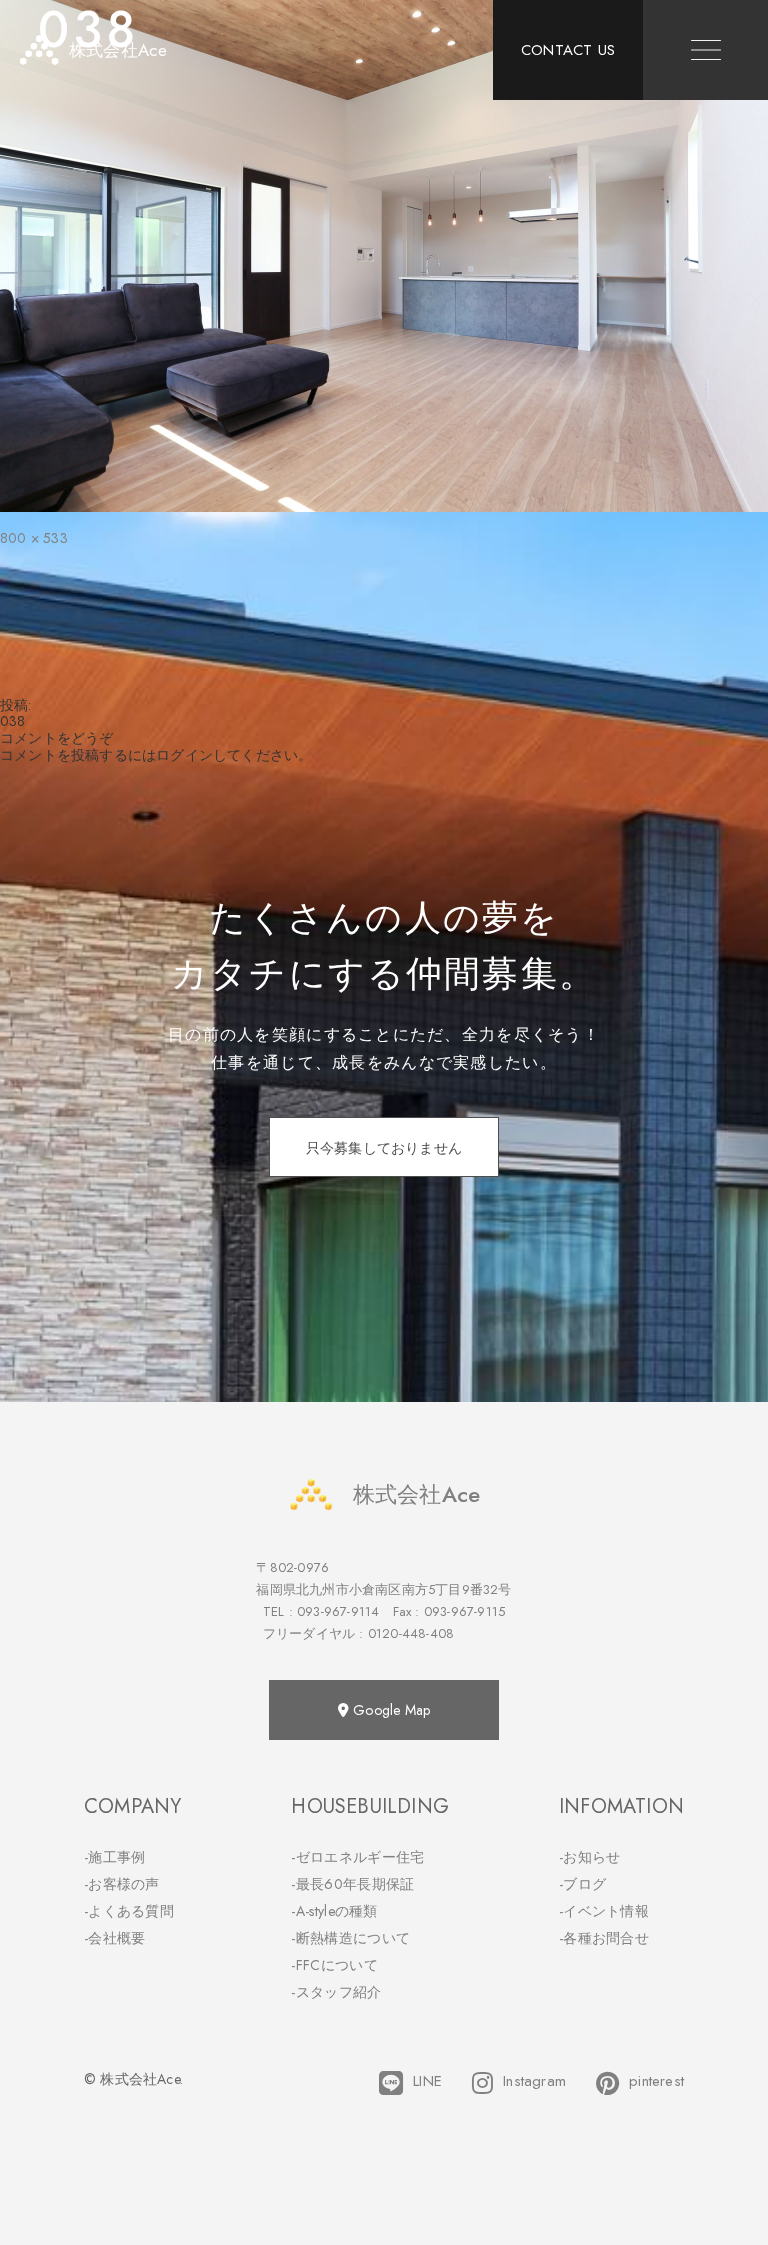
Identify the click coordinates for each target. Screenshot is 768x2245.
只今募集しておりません (384, 1148)
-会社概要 (115, 1938)
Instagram (534, 2081)
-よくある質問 (129, 1911)
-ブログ (582, 1884)
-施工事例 (115, 1857)
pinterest (656, 2081)
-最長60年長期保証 (352, 1884)
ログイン (184, 755)
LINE (427, 2081)
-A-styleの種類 (334, 1911)
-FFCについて (334, 1965)
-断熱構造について (350, 1938)
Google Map (389, 1710)
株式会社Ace (416, 1494)
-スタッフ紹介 (336, 1992)
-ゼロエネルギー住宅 (357, 1857)
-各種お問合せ (604, 1938)
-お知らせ (590, 1857)
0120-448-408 (411, 1633)
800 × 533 (34, 538)
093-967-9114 (338, 1611)
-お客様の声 (122, 1884)
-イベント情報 (604, 1911)
